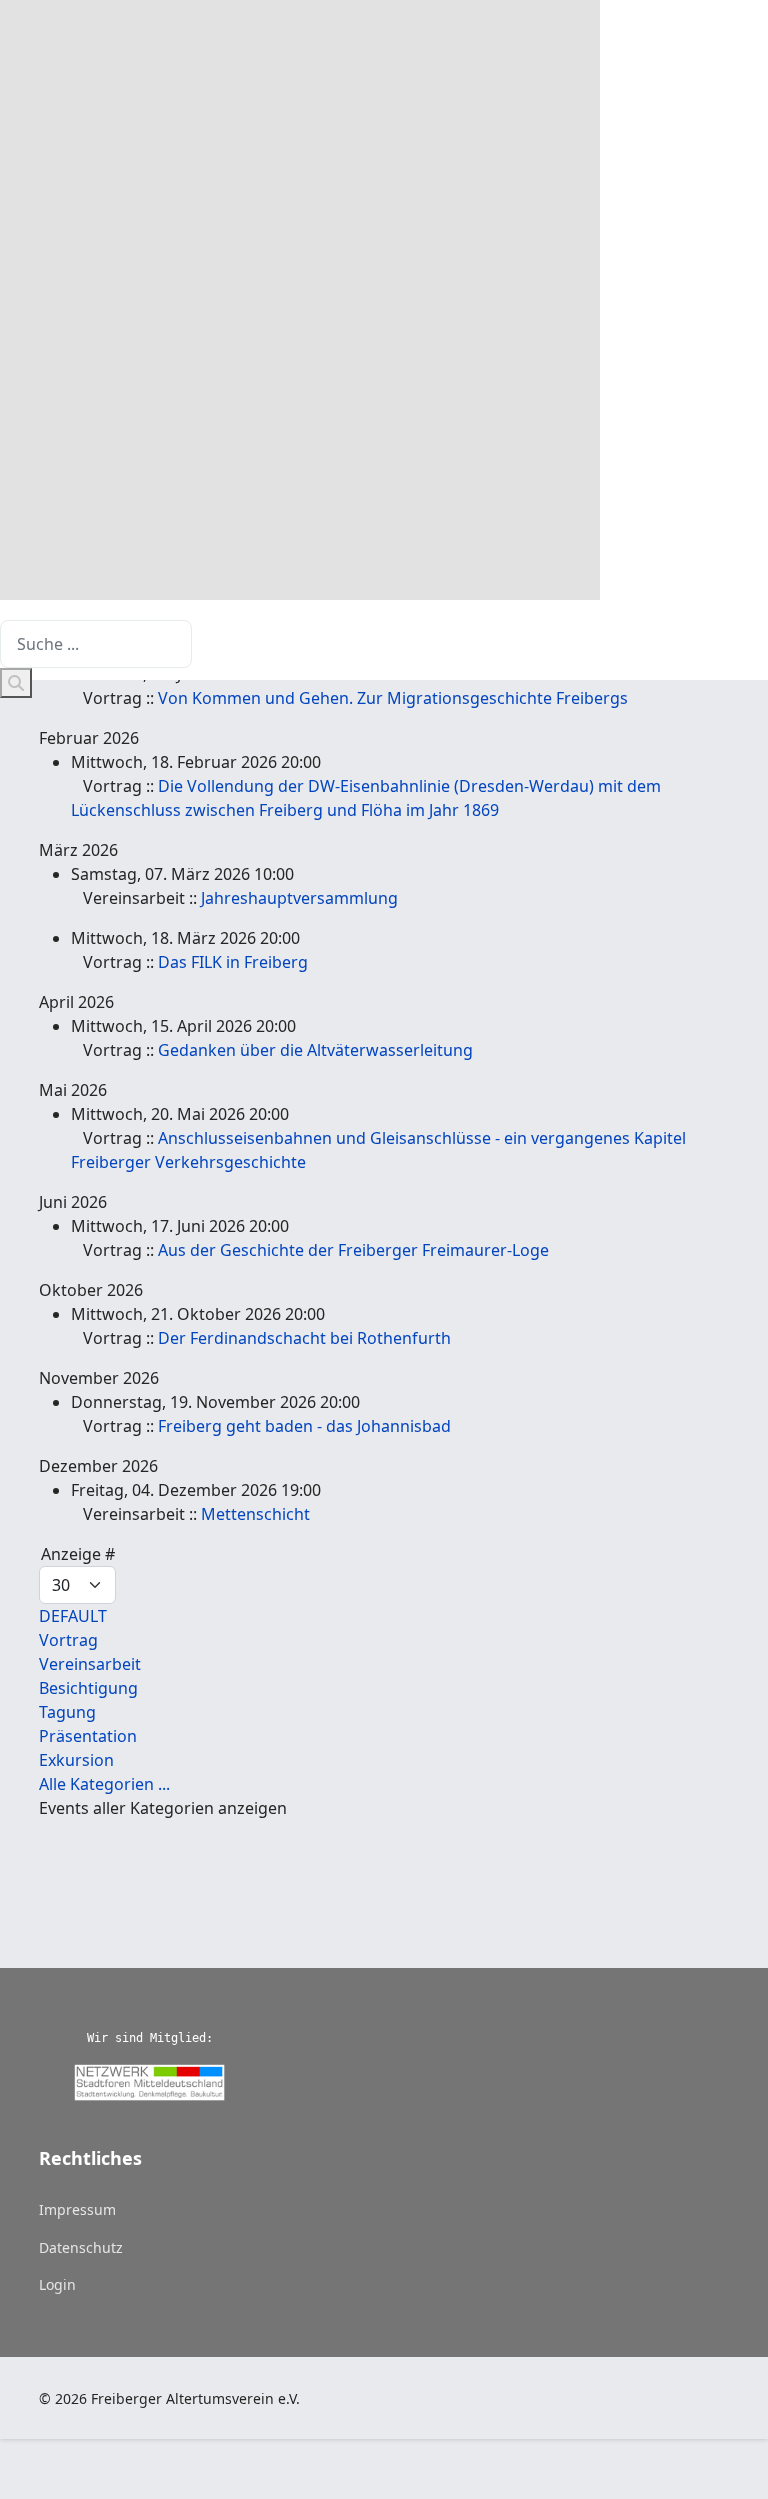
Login (57, 2284)
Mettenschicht (255, 1514)
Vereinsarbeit (90, 1664)
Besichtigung (88, 1688)
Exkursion (76, 1760)
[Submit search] (16, 683)
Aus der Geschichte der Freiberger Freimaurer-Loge (353, 1250)
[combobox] (96, 644)
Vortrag (68, 1640)
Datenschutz (81, 2247)
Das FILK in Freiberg (233, 962)
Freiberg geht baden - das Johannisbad (304, 1426)
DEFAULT (73, 1616)
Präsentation (88, 1736)
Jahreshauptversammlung (299, 898)
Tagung (67, 1712)
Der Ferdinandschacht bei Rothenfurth (304, 1338)
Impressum (77, 2209)
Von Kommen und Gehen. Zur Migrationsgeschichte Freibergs (393, 698)
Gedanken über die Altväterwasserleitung (315, 1050)
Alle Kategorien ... (104, 1784)
